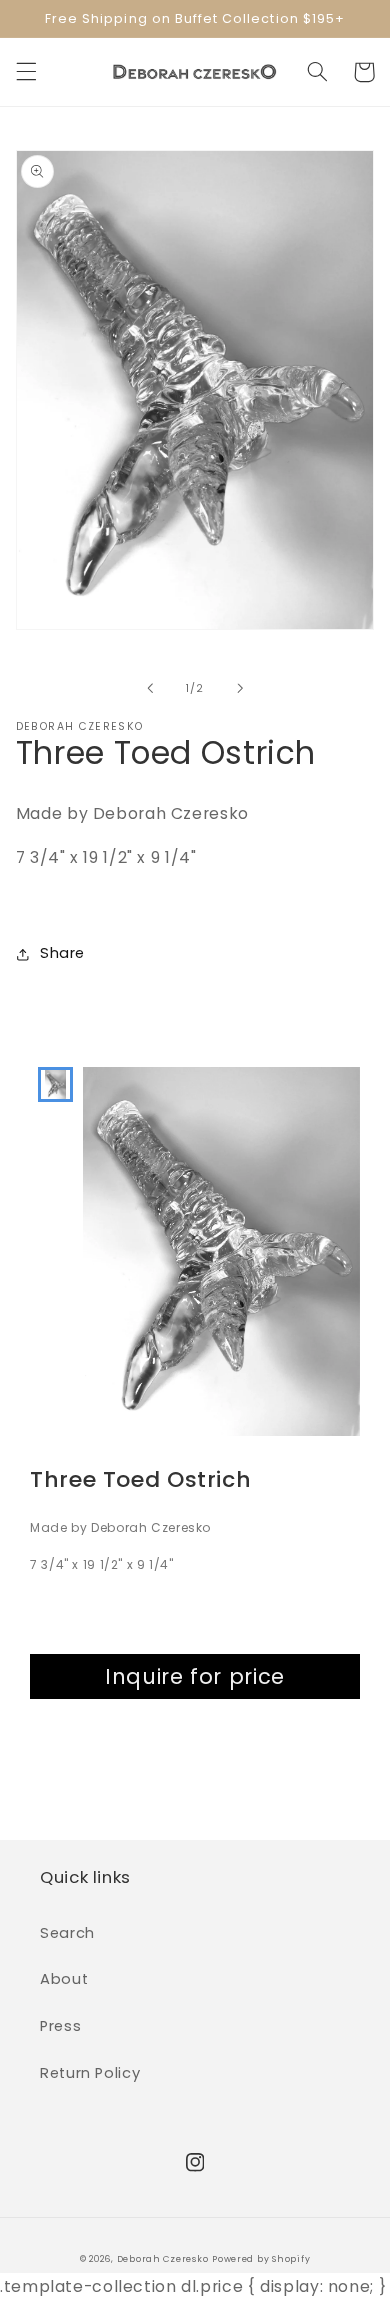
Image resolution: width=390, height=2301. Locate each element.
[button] (26, 72)
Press (60, 2026)
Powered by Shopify (261, 2259)
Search (67, 1933)
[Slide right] (240, 688)
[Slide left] (150, 688)
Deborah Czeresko (163, 2259)
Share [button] (62, 953)
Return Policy (90, 2073)
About (64, 1979)
